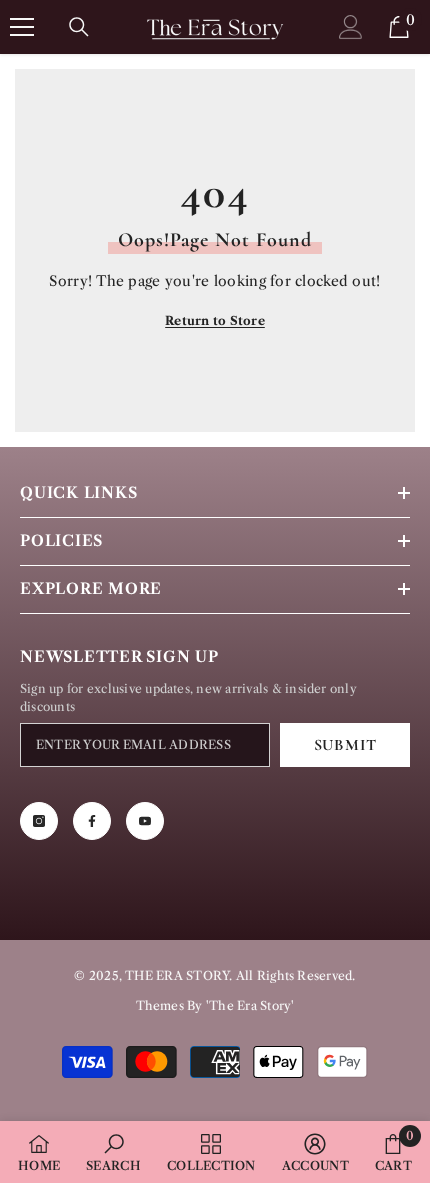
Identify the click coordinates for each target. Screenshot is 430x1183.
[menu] (22, 27)
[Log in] (350, 26)
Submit (345, 745)
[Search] (79, 27)
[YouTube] (145, 821)
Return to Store (215, 320)
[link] (113, 1152)
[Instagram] (39, 821)
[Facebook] (92, 821)
